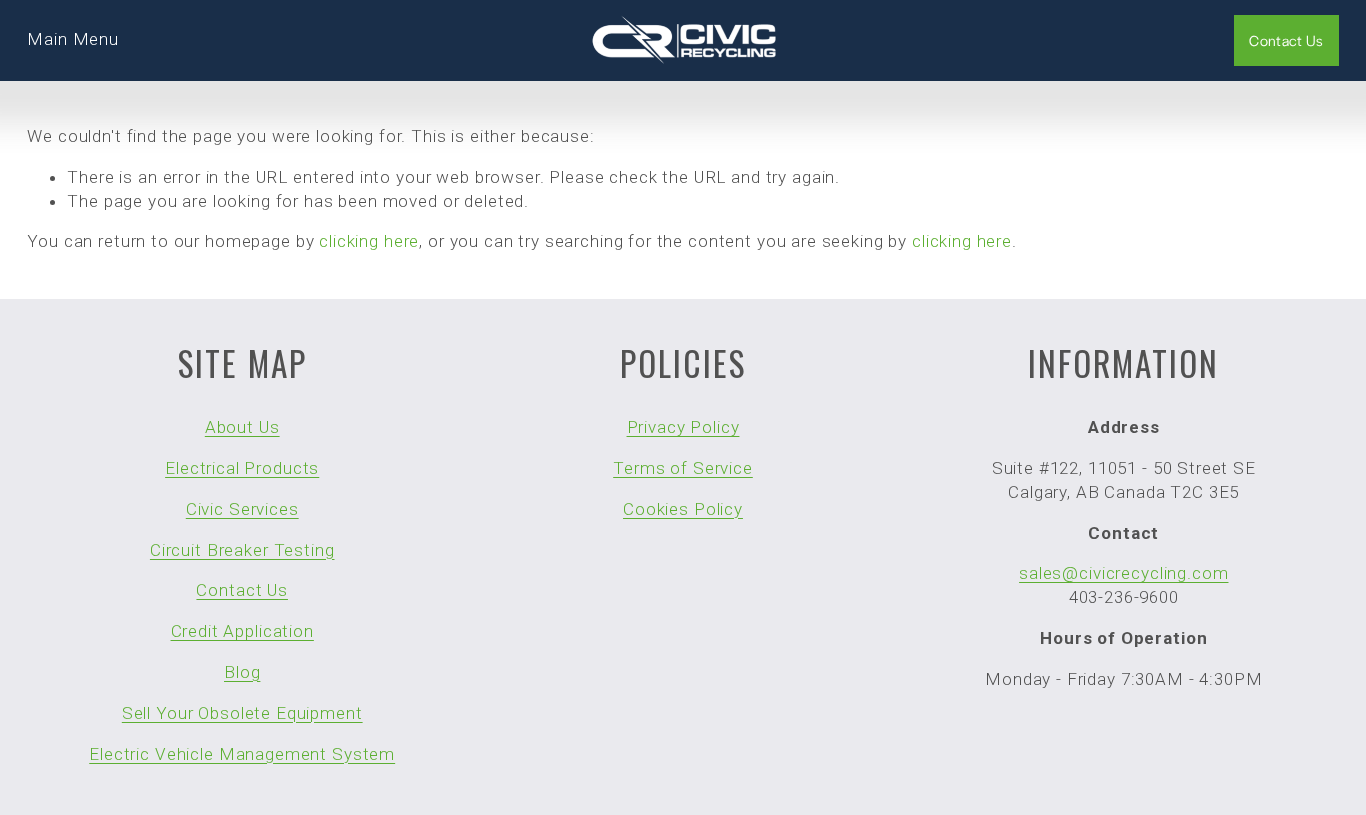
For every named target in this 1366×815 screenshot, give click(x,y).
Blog (242, 672)
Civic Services (242, 509)
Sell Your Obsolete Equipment (242, 713)
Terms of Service (683, 468)
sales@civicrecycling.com (1123, 573)
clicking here (369, 241)
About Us (242, 427)
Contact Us (1286, 40)
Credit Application (242, 631)
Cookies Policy (683, 509)
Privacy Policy (683, 427)
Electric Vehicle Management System (242, 754)
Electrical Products (242, 468)
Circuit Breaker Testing (242, 550)
